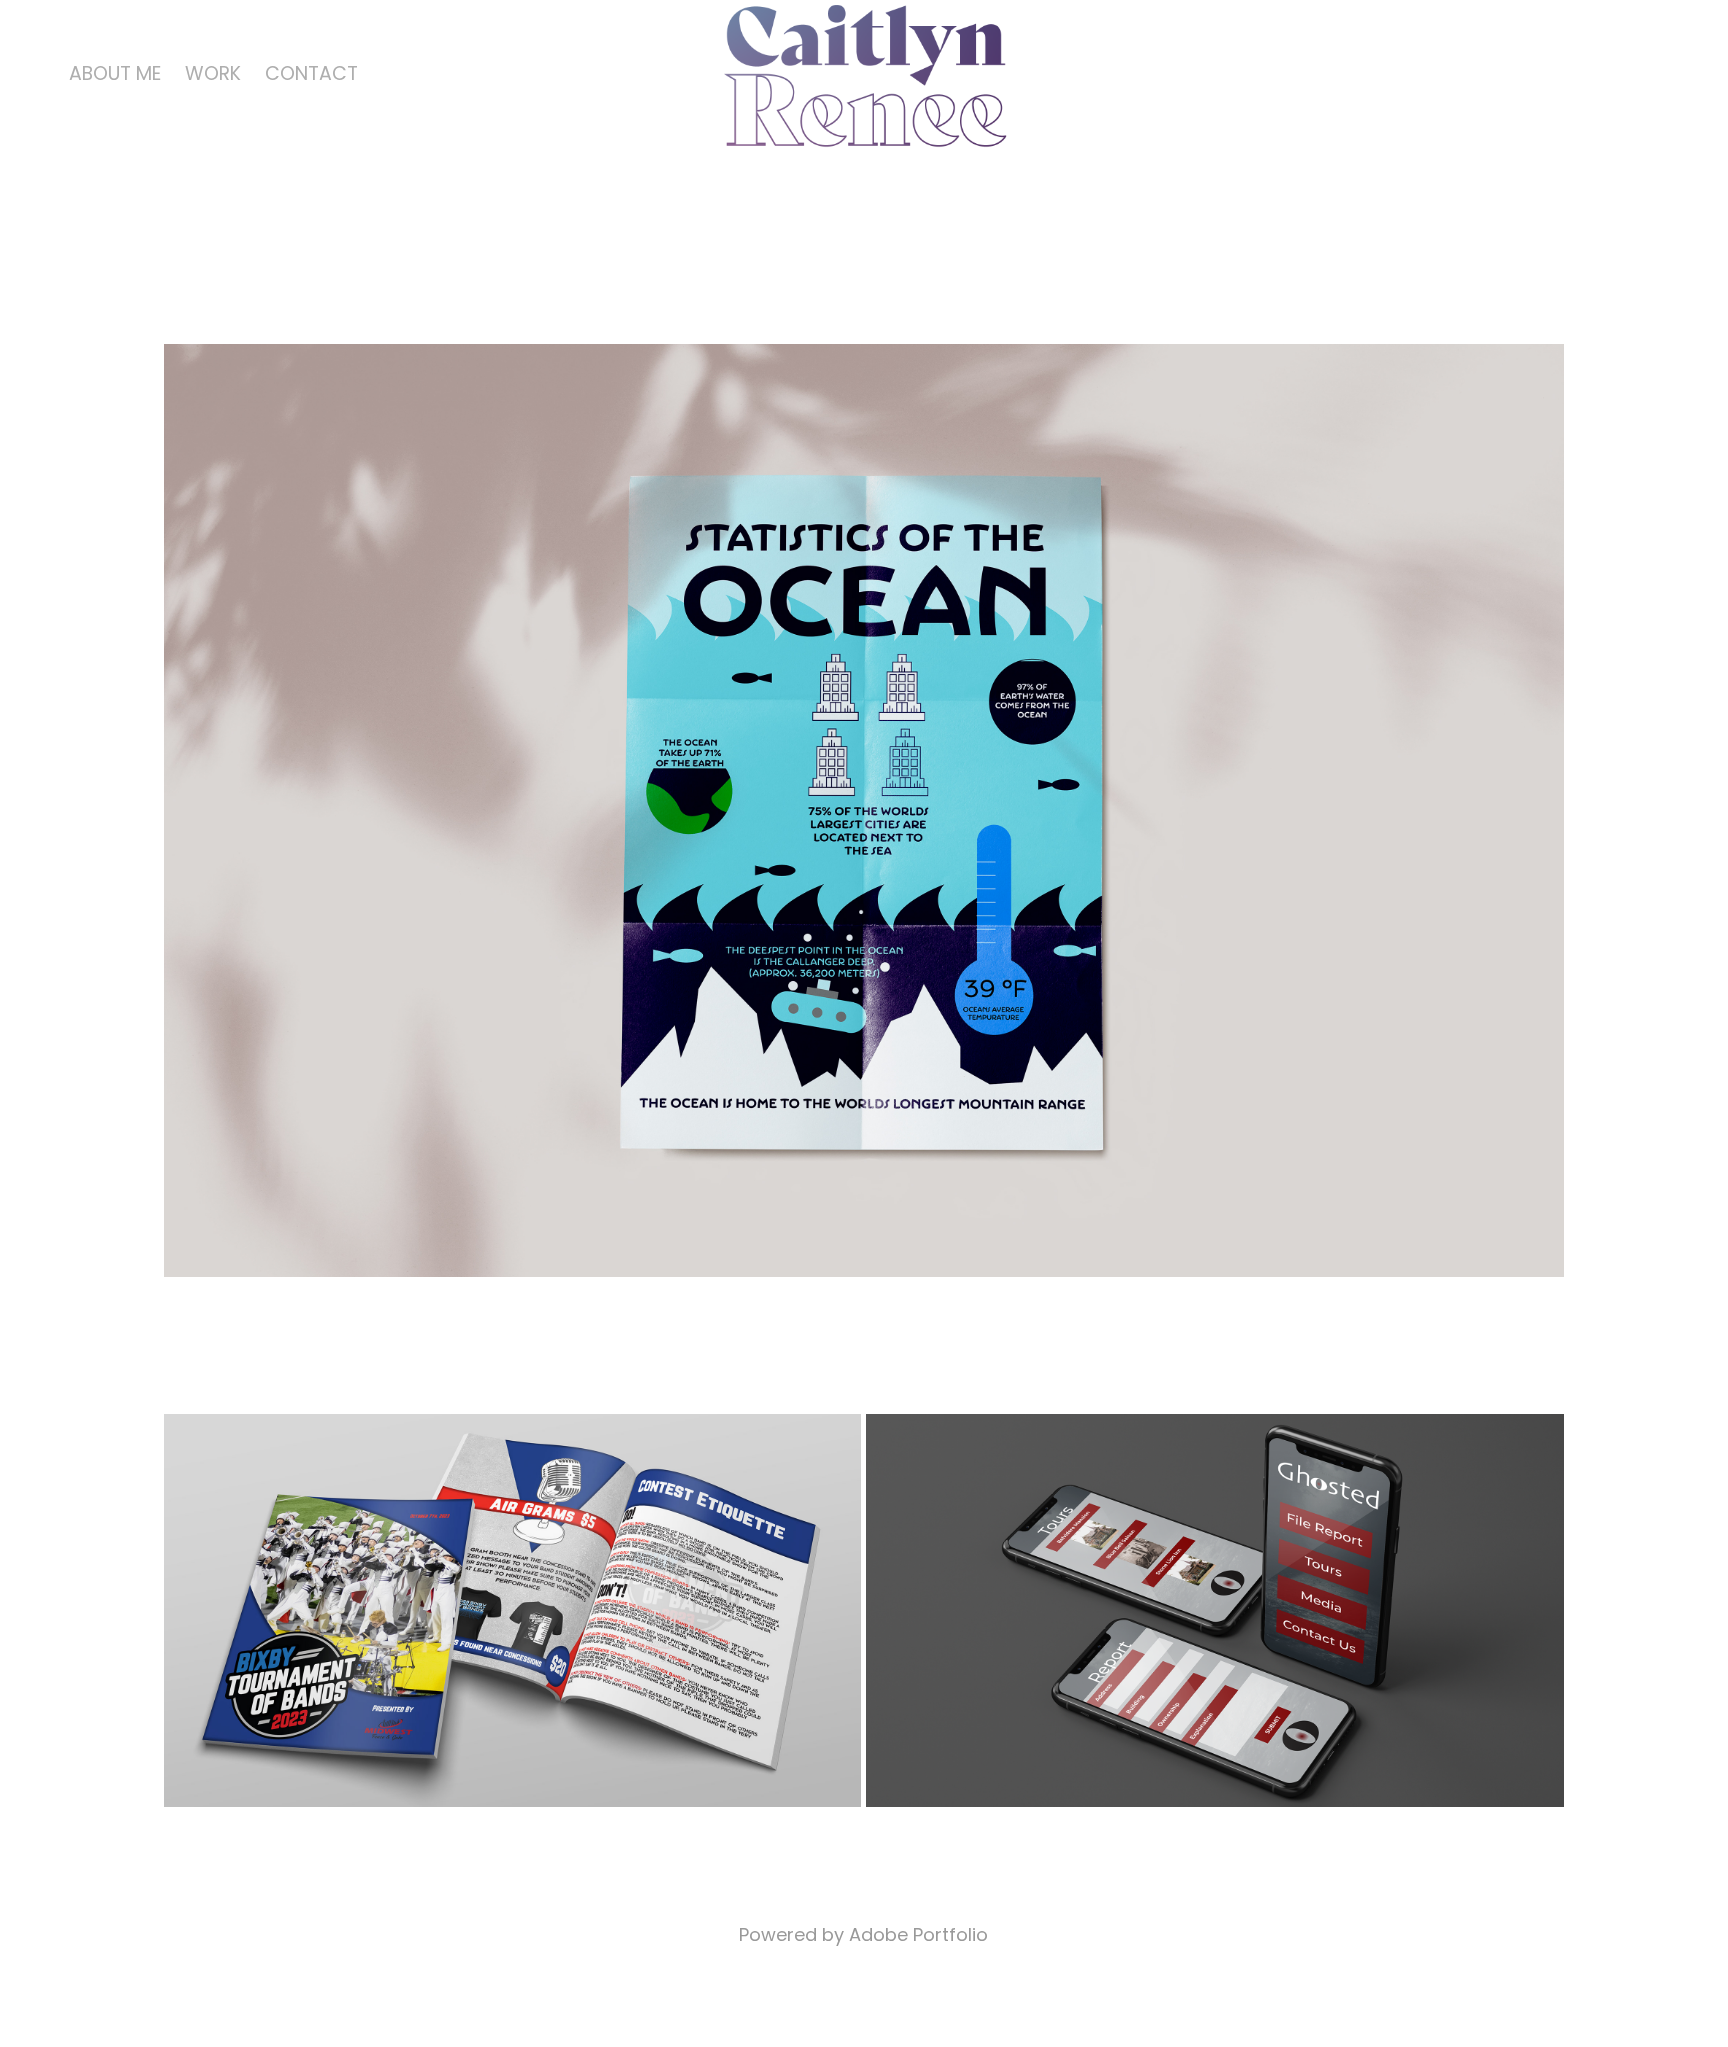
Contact (311, 75)
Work (213, 75)
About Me (115, 75)
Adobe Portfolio (918, 1936)
